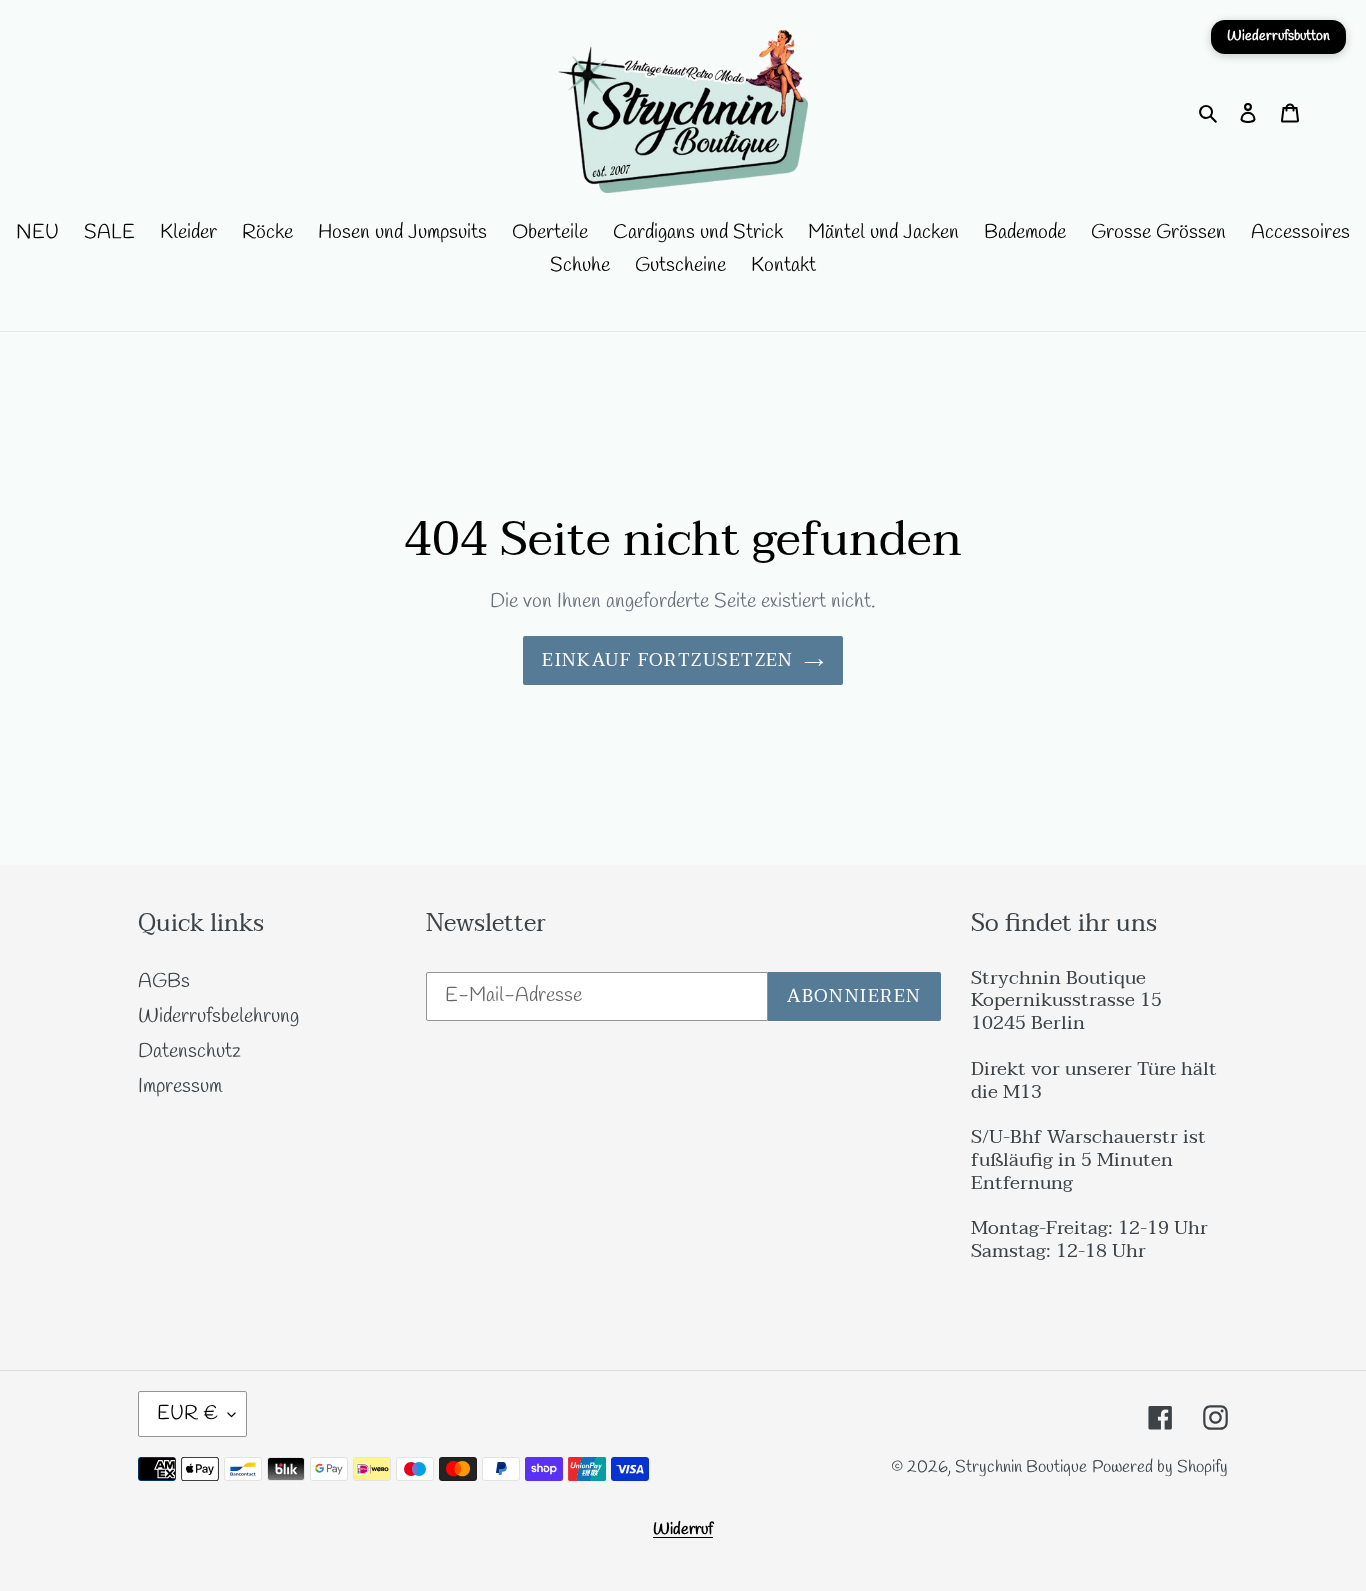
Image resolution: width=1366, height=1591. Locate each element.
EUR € (187, 1413)
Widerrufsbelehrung (218, 1016)
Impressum (180, 1086)
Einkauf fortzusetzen (668, 660)
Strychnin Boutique (1021, 1467)
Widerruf (683, 1529)
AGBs (164, 981)
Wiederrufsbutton (1278, 36)
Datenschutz (189, 1051)
